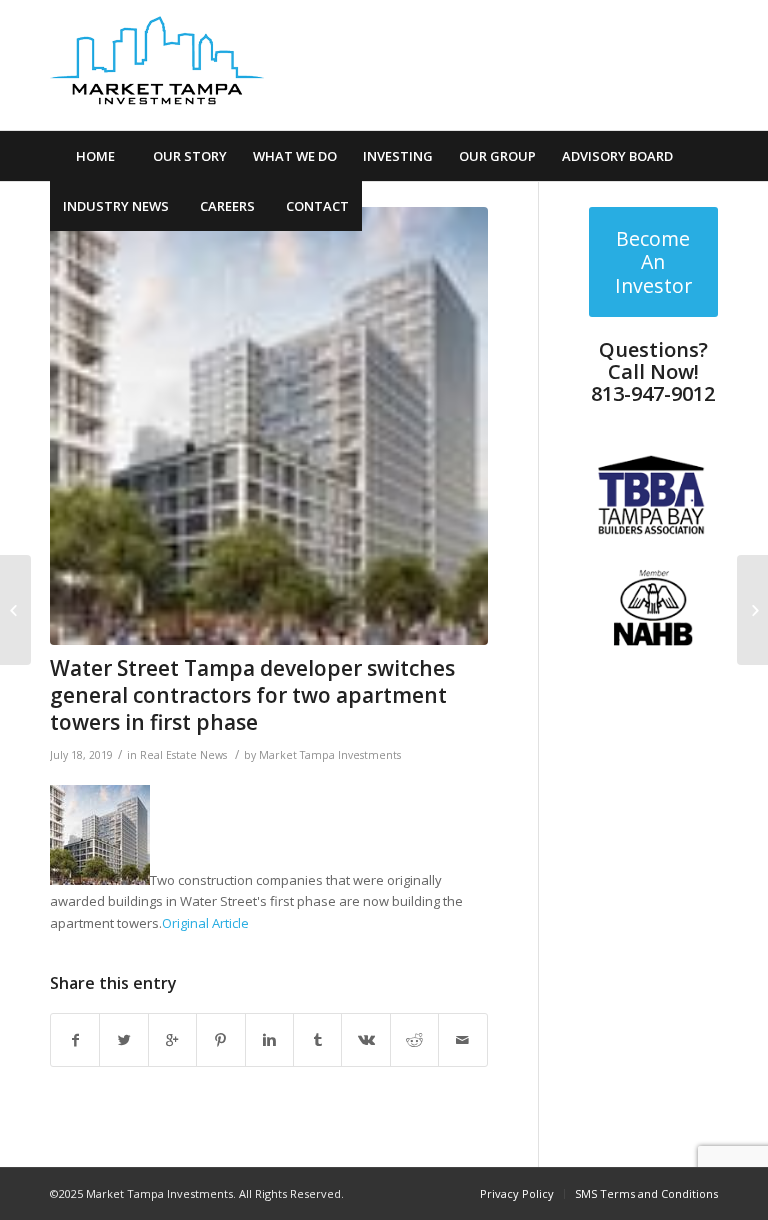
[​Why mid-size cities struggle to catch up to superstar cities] (752, 610)
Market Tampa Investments (330, 755)
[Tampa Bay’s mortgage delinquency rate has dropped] (15, 610)
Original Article (205, 923)
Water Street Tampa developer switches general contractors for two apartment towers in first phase (252, 695)
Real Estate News (183, 755)
